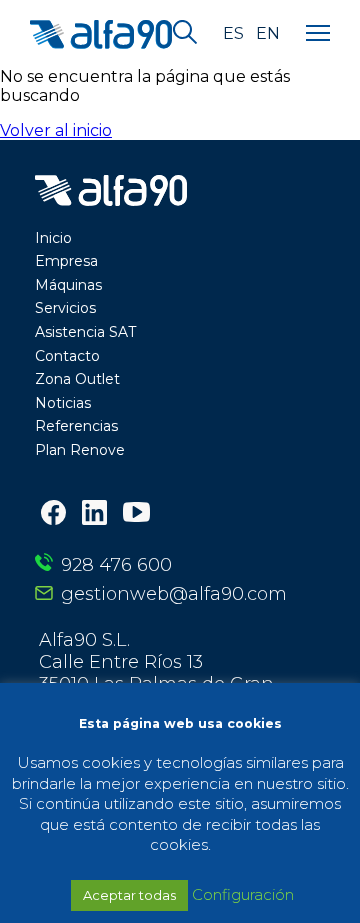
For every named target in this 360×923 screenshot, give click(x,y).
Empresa (66, 261)
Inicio (53, 238)
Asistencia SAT (85, 332)
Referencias (76, 426)
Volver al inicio (56, 130)
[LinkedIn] (94, 514)
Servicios (65, 308)
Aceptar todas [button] (129, 895)
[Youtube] (136, 514)
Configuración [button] (243, 894)
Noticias (63, 403)
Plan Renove (80, 450)
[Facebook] (53, 514)
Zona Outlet (77, 379)
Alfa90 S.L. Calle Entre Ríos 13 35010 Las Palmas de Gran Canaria (156, 673)
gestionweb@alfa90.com (174, 594)
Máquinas (68, 285)
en (268, 34)
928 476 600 (116, 565)
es (233, 34)
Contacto (67, 356)
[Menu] (318, 34)
